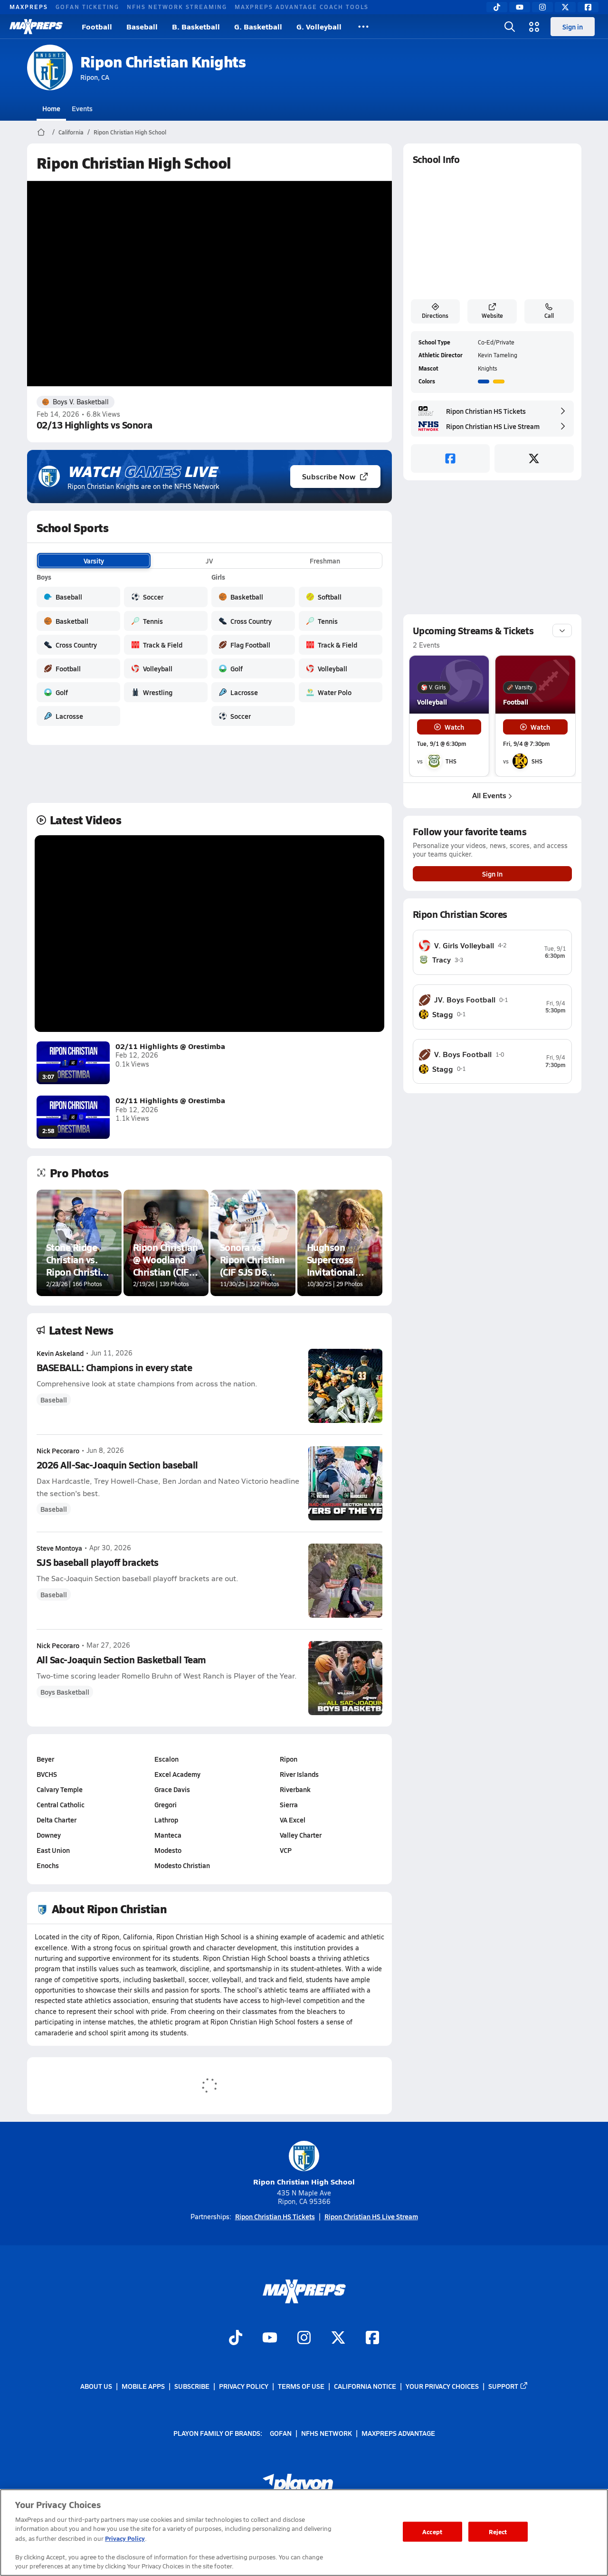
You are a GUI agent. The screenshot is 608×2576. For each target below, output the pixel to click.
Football (97, 26)
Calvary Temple (60, 1789)
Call (549, 315)
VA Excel (293, 1820)
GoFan (281, 2433)
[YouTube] (520, 7)
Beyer (45, 1759)
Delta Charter (57, 1820)
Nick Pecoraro (58, 1450)
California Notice (365, 2386)
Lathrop (166, 1820)
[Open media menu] (534, 27)
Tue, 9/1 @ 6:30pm (442, 744)
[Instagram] (542, 7)
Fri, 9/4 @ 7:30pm (526, 744)
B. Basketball (196, 26)
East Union (53, 1850)
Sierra (289, 1804)
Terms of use (301, 2386)
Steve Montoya (59, 1548)
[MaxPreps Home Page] (41, 132)
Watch (454, 727)
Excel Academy (177, 1774)
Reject (498, 2532)
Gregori (166, 1804)
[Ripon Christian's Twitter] (534, 458)
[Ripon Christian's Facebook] (451, 458)
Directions (435, 315)
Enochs (48, 1865)
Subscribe (192, 2386)
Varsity (94, 561)
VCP (286, 1850)
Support (503, 2386)
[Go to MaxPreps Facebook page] (372, 2338)
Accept (432, 2532)
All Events (489, 795)
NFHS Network (327, 2433)
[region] (304, 2533)
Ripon (289, 1759)
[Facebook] (588, 7)
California (71, 132)
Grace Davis (172, 1789)
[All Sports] (363, 27)
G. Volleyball (319, 26)
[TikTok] (497, 7)
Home (51, 108)
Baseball (142, 26)
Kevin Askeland (60, 1353)
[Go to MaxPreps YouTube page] (270, 2338)
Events (82, 108)
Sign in (573, 27)
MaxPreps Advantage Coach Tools (302, 7)
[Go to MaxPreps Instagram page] (304, 2338)
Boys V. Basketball (81, 402)
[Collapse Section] (562, 630)
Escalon (166, 1759)
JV (209, 561)
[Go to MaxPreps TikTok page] (236, 2338)
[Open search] (510, 27)
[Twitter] (565, 7)
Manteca (168, 1835)
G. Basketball (258, 26)
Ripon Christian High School (130, 132)
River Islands (299, 1774)
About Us (96, 2386)
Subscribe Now (329, 476)
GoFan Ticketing (87, 7)
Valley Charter (301, 1835)
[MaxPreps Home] (36, 27)
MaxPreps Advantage (398, 2433)
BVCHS (47, 1774)
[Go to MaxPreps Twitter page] (338, 2338)
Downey (49, 1835)
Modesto (168, 1850)
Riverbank (295, 1789)
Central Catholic (61, 1804)
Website (492, 315)
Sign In (492, 874)
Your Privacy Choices (442, 2386)
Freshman (325, 561)
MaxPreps (29, 7)
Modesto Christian (182, 1865)
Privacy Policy (244, 2386)
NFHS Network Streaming (177, 7)
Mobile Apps (143, 2386)
